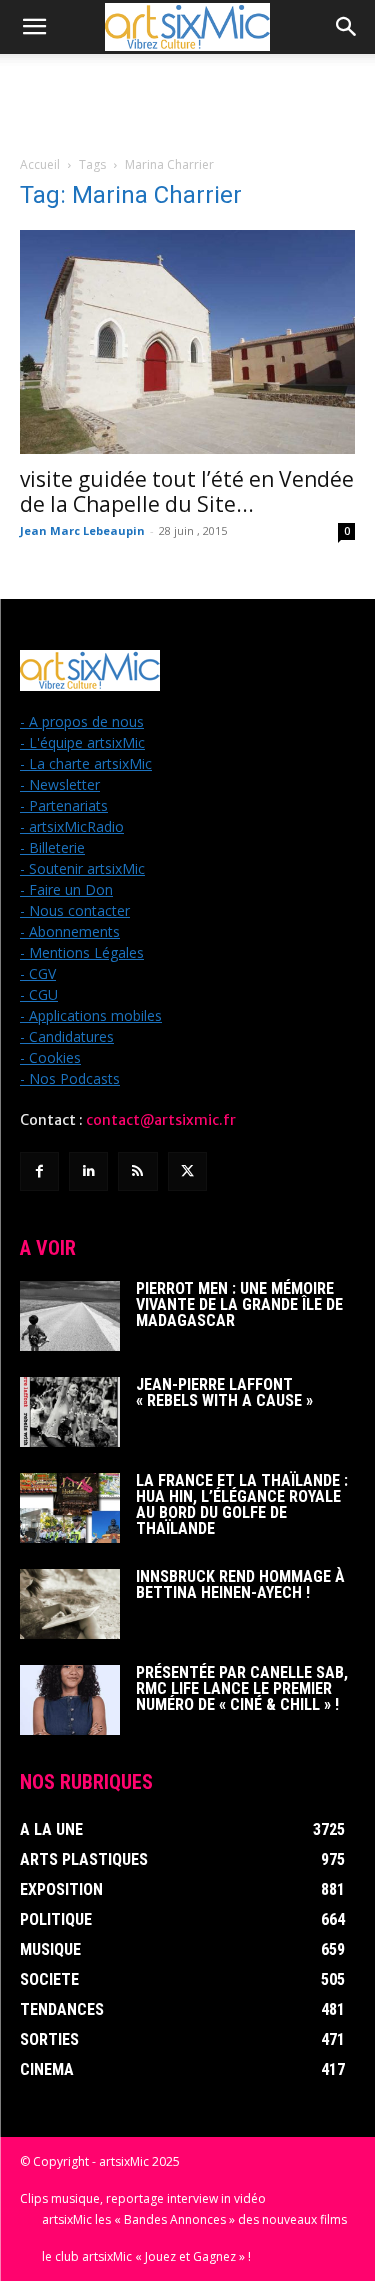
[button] (34, 27)
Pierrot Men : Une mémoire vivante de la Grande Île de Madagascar (239, 1304)
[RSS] (137, 1171)
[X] (187, 1171)
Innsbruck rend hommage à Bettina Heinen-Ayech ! (240, 1584)
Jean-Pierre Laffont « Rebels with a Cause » (224, 1392)
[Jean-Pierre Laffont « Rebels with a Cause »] (70, 1412)
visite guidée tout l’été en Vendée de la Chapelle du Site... (187, 491)
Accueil (40, 164)
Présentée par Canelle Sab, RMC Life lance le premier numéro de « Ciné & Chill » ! (242, 1688)
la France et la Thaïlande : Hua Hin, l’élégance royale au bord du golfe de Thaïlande (242, 1504)
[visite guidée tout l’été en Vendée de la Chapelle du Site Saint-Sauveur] (187, 342)
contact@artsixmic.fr (161, 1120)
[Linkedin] (88, 1171)
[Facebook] (39, 1171)
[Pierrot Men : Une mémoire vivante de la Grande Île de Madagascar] (70, 1316)
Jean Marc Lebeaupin (82, 530)
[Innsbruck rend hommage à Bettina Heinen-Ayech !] (70, 1604)
